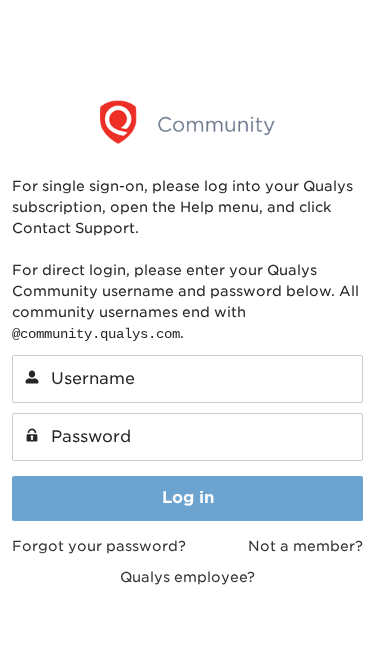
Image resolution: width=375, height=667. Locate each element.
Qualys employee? (187, 577)
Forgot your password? (99, 546)
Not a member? (305, 546)
